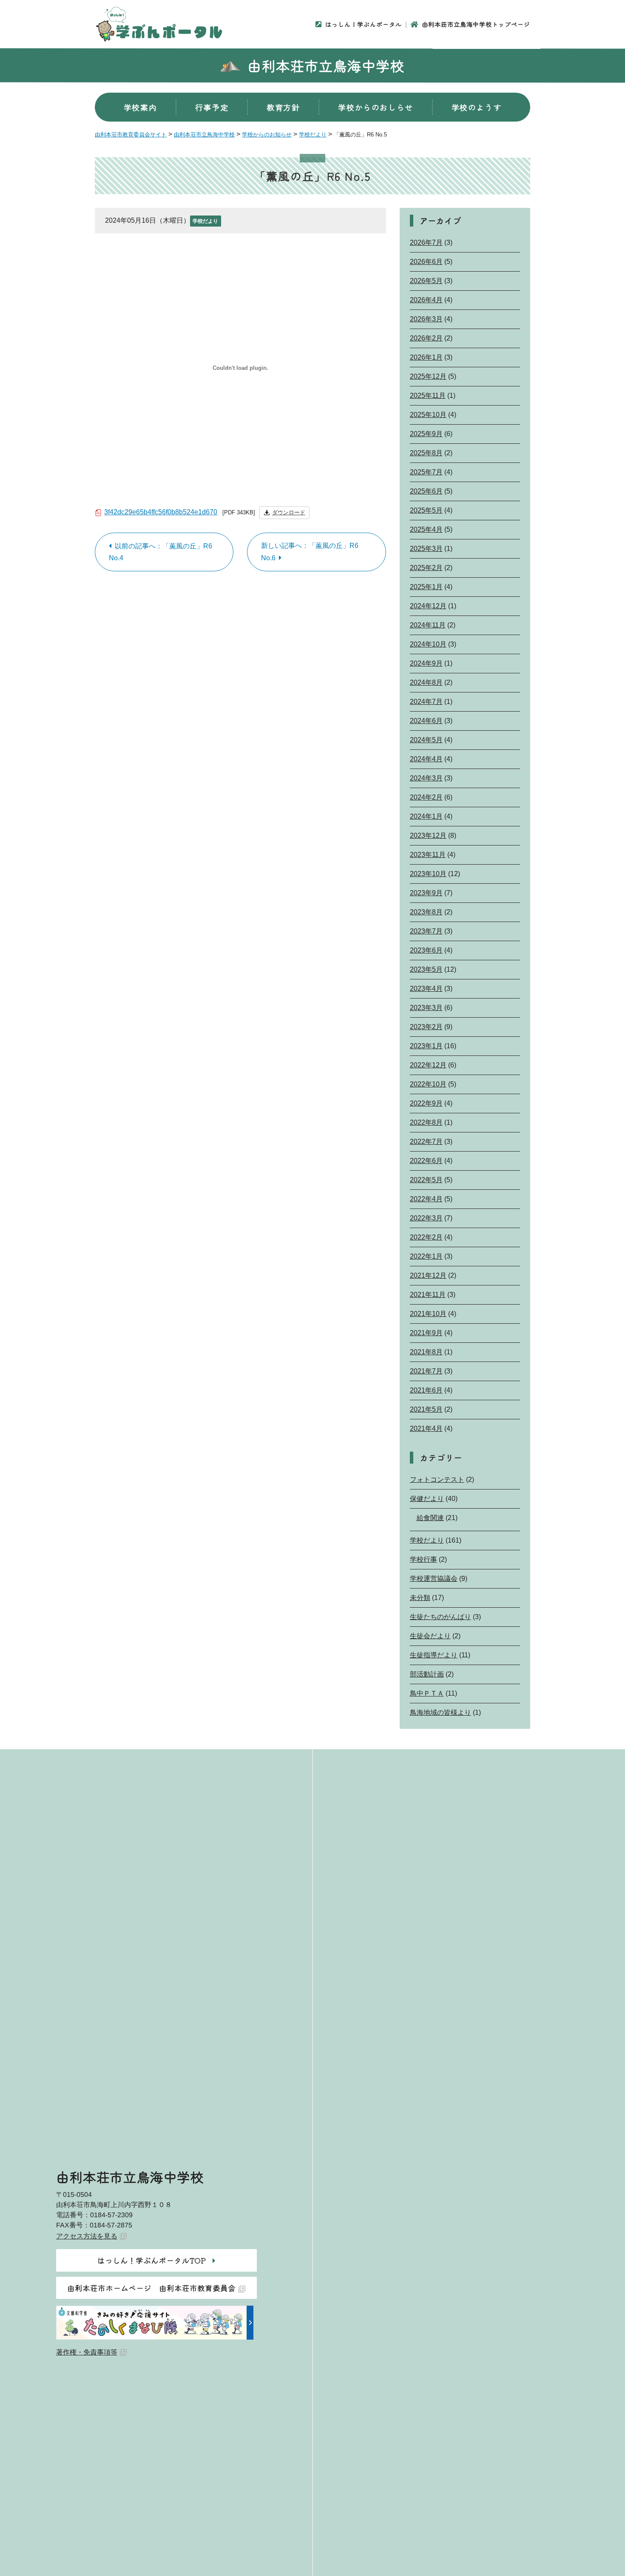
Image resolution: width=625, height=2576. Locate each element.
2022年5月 (426, 1180)
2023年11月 (428, 855)
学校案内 (140, 107)
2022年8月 (426, 1122)
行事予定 (212, 107)
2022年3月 (426, 1218)
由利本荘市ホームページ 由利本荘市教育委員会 (151, 2288)
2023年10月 (428, 874)
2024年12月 (428, 606)
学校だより (205, 221)
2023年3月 (426, 1008)
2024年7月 (426, 702)
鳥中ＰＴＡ (427, 1693)
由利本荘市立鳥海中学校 (326, 65)
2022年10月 (428, 1084)
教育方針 (283, 107)
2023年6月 (426, 950)
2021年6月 (426, 1390)
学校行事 (423, 1559)
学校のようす (477, 107)
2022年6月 (426, 1161)
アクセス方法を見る (87, 2236)
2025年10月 (428, 415)
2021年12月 (428, 1275)
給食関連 (430, 1518)
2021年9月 (426, 1333)
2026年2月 (426, 338)
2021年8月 (426, 1352)
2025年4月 (426, 529)
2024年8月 (426, 682)
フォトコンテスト (437, 1479)
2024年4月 (426, 759)
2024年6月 (426, 721)
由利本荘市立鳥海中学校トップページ (476, 24)
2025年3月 (426, 549)
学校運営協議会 (434, 1579)
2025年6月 (426, 491)
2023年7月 (426, 931)
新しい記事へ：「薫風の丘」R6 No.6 (310, 552)
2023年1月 (426, 1046)
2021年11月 (428, 1295)
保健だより (427, 1499)
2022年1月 (426, 1256)
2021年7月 (426, 1371)
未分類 (420, 1598)
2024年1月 (426, 816)
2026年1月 (426, 357)
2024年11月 (428, 625)
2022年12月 (428, 1065)
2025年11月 (428, 396)
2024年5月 (426, 740)
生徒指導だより (434, 1655)
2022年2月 (426, 1237)
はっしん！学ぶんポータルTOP (152, 2260)
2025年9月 (426, 434)
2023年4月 (426, 989)
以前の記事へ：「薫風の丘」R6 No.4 (161, 552)
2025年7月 (426, 472)
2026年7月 (426, 243)
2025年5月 (426, 510)
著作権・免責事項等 (87, 2352)
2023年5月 (426, 969)
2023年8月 (426, 912)
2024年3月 (426, 778)
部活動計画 (427, 1674)
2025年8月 (426, 453)
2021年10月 (428, 1314)
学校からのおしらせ (375, 107)
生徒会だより (430, 1636)
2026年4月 (426, 300)
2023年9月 (426, 893)
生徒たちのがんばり (440, 1617)
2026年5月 (426, 281)
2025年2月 (426, 568)
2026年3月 (426, 319)
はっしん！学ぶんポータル (364, 24)
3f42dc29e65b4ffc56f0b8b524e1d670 (161, 512)
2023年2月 (426, 1027)
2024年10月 (428, 644)
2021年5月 (426, 1409)
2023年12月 (428, 835)
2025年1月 (426, 587)
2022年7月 (426, 1142)
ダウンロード (289, 512)
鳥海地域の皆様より (440, 1712)
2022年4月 (426, 1199)
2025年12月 (428, 376)
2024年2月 (426, 797)
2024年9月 (426, 663)
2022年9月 (426, 1103)
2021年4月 (426, 1428)
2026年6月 (426, 262)
